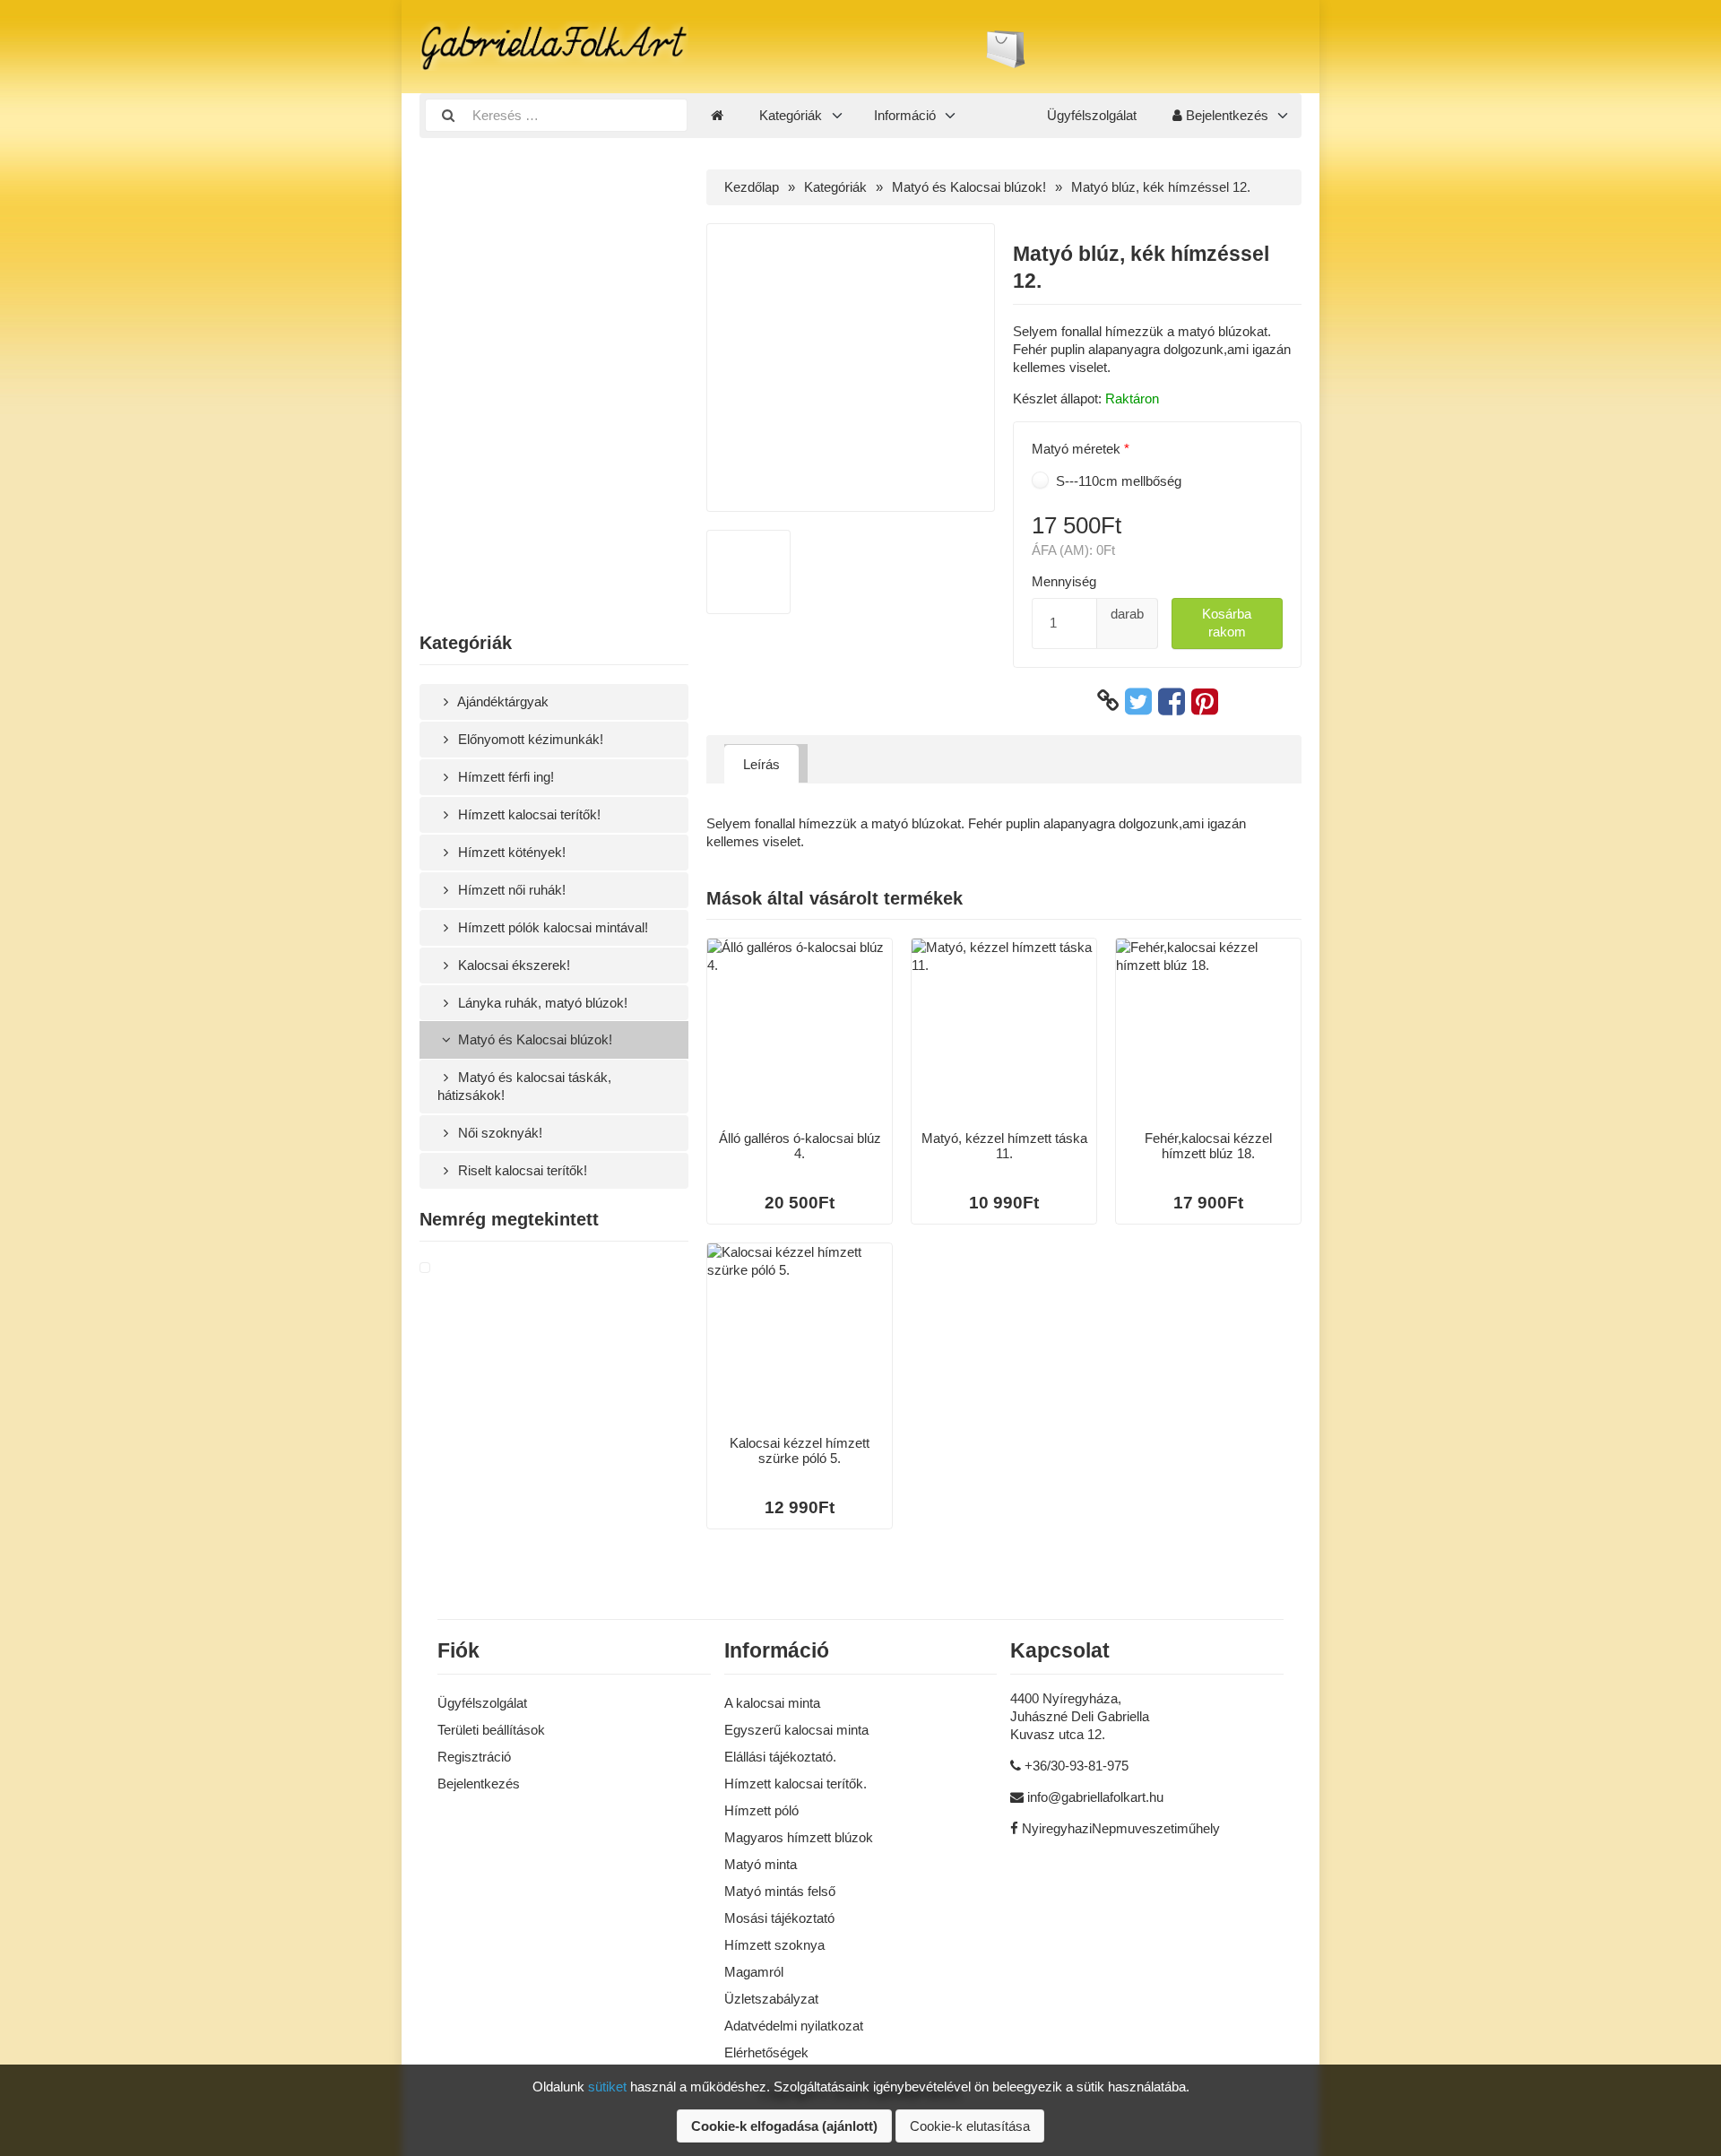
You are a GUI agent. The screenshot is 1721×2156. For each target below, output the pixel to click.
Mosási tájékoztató (779, 1918)
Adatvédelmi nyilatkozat (794, 2026)
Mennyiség (1064, 581)
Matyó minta (761, 1864)
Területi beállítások (491, 1730)
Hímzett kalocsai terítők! (528, 814)
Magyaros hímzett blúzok (799, 1837)
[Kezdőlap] (717, 116)
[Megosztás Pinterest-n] (1205, 701)
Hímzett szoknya (774, 1945)
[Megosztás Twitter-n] (1138, 701)
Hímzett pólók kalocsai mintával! (551, 927)
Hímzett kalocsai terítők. (796, 1784)
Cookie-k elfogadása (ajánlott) (784, 2126)
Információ (905, 115)
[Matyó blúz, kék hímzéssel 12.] (446, 1268)
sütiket (607, 2087)
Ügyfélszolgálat (1092, 115)
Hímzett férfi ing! (504, 777)
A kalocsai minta (772, 1703)
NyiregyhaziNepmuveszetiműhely (1121, 1828)
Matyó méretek (1076, 449)
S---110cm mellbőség (1117, 481)
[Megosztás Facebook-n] (1172, 701)
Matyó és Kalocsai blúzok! (533, 1039)
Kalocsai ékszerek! (512, 965)
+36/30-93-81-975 (1077, 1766)
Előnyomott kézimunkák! (529, 739)
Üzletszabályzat (771, 1999)
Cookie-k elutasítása (970, 2126)
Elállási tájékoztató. (780, 1757)
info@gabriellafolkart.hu (1095, 1797)
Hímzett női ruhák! (510, 890)
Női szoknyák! (498, 1133)
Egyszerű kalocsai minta (796, 1730)
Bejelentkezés (1225, 115)
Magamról (754, 1972)
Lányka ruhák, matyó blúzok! (541, 1003)
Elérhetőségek (766, 2052)
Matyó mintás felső (780, 1891)
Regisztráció (474, 1757)
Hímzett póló (761, 1810)
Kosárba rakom (1227, 623)
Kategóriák (791, 115)
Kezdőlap (752, 187)
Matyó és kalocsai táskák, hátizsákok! (524, 1086)
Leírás (761, 764)
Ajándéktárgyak (502, 701)
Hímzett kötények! (510, 852)
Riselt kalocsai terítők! (521, 1170)
